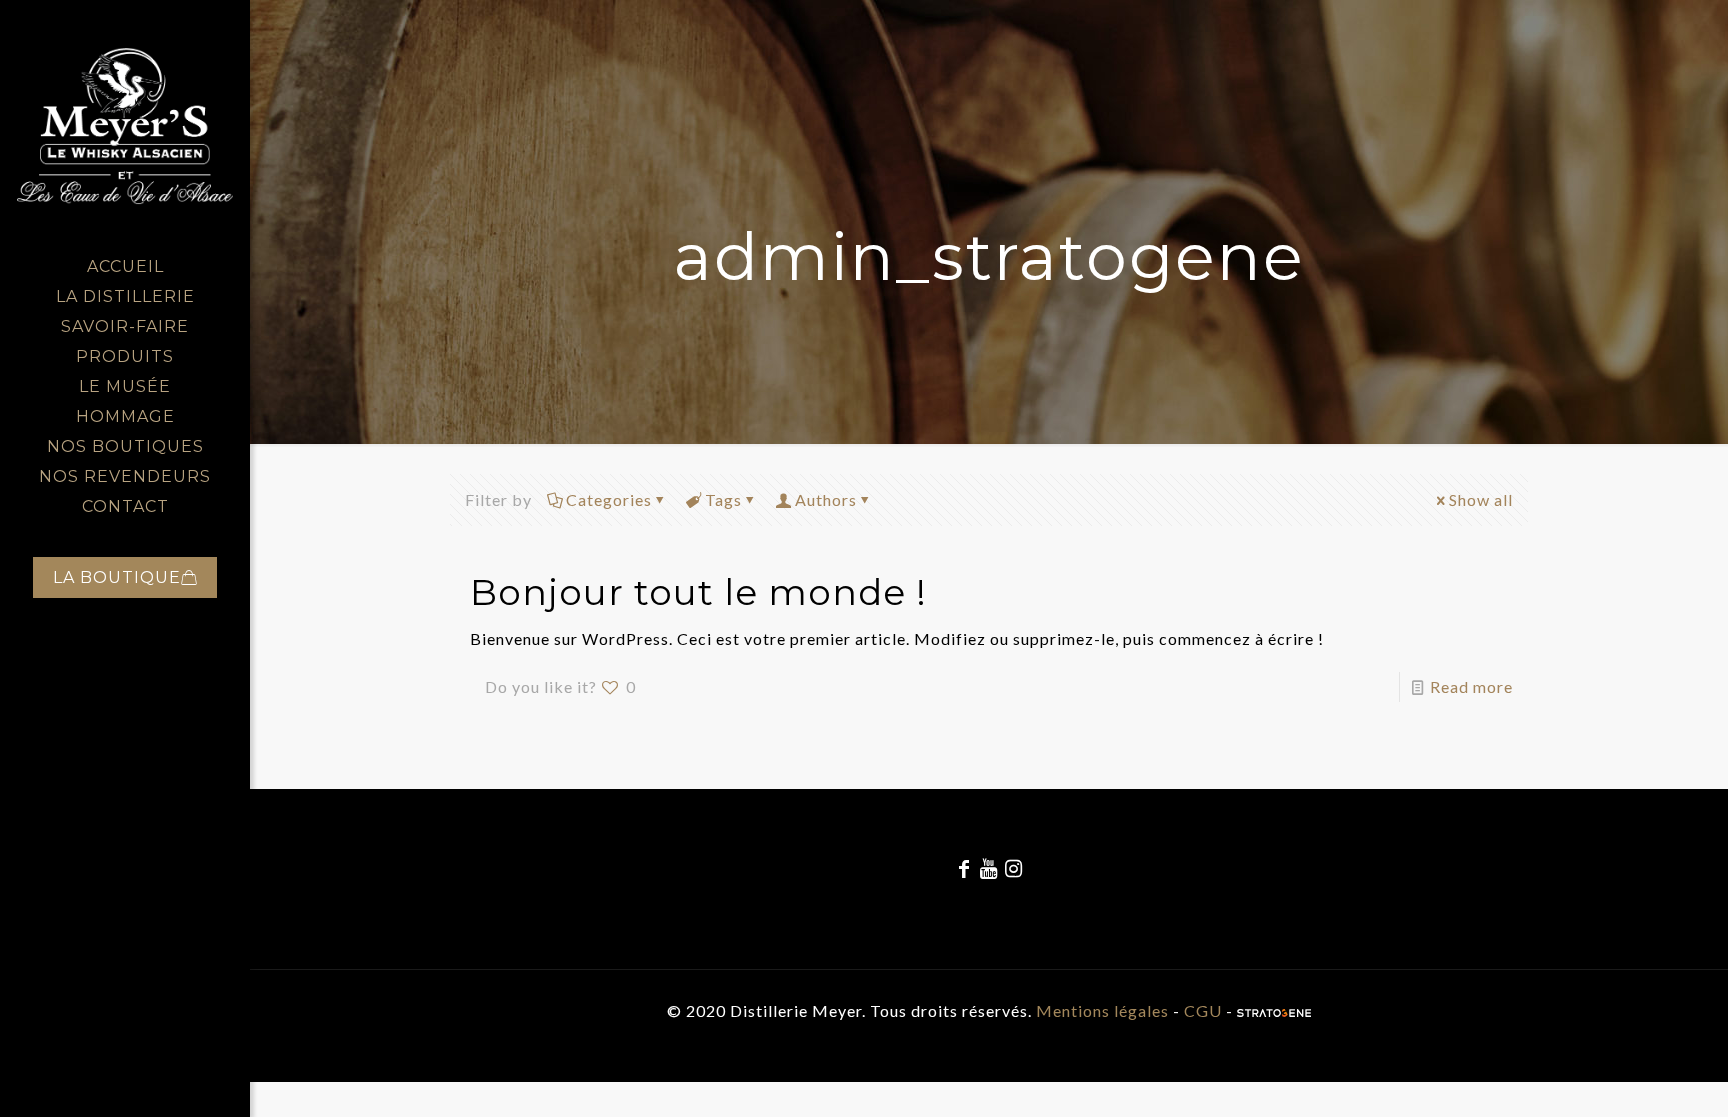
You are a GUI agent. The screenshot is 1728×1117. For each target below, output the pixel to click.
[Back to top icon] (1632, 1076)
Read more (1471, 686)
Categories (609, 499)
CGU (1203, 1010)
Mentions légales (1102, 1010)
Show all (1481, 499)
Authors (826, 499)
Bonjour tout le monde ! (698, 592)
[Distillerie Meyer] (125, 126)
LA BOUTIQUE (117, 577)
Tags (723, 499)
